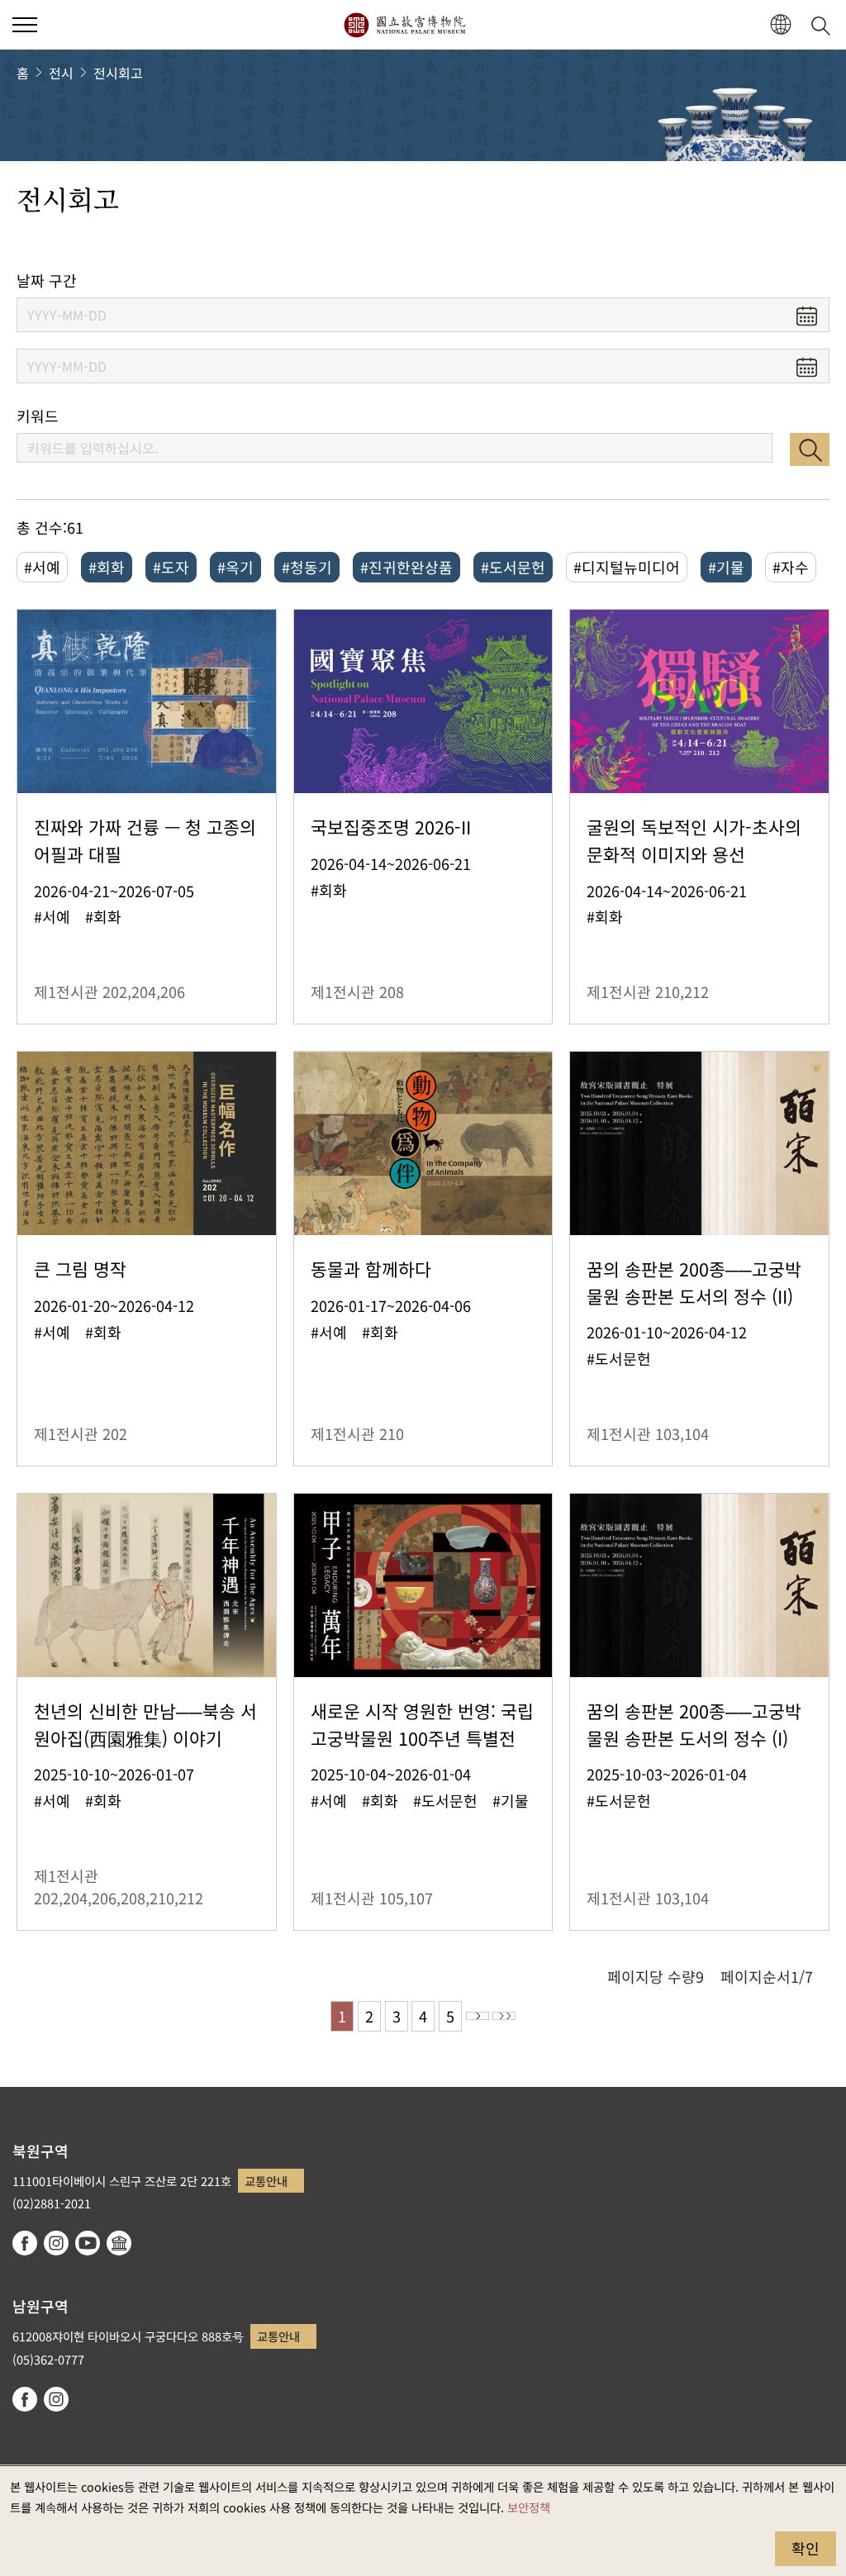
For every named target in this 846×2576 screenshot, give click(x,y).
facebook (25, 2243)
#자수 (791, 567)
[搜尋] (824, 25)
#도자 (171, 567)
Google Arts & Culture (119, 2243)
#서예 (42, 567)
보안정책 (529, 2507)
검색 (810, 449)
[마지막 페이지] (504, 2016)
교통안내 (266, 2181)
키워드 (38, 416)
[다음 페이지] (478, 2016)
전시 (61, 73)
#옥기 (235, 567)
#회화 (107, 567)
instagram (56, 2243)
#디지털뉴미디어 (627, 567)
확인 (806, 2548)
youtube (88, 2243)
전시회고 (118, 73)
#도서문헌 (513, 567)
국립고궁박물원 (404, 25)
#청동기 (307, 567)
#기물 (726, 567)
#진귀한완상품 (406, 567)
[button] (25, 25)
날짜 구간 (47, 280)
